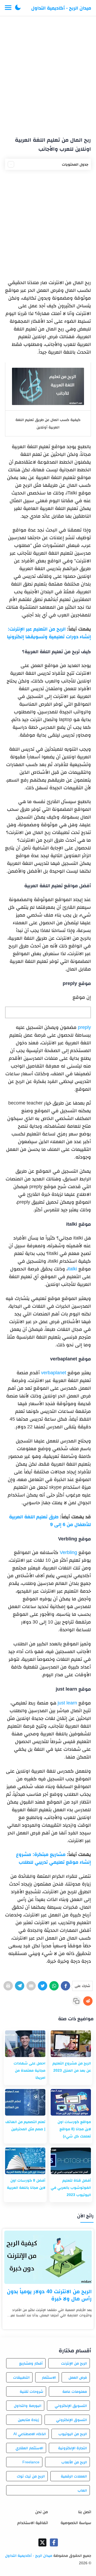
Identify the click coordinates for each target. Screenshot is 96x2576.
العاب (82, 2490)
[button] (18, 8)
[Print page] (8, 1986)
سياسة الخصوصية (76, 2523)
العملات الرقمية (74, 2476)
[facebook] (54, 2542)
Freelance (31, 2462)
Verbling (68, 1552)
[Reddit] (88, 2001)
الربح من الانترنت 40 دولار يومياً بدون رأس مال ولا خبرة (49, 2295)
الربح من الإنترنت (74, 2363)
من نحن (42, 2512)
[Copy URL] (76, 2001)
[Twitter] (43, 1986)
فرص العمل (78, 2377)
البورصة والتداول (28, 2406)
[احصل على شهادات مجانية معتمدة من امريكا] (25, 2044)
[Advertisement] (48, 74)
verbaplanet (54, 1373)
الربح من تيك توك (31, 2476)
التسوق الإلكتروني (71, 2420)
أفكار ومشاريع (31, 2363)
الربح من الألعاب (74, 2462)
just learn (67, 1703)
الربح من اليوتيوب (73, 2434)
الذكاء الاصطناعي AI (30, 2434)
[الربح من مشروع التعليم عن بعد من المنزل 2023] (71, 2044)
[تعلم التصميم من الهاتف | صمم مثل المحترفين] (25, 2102)
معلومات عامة (75, 2391)
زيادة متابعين (28, 2420)
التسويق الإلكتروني (71, 2406)
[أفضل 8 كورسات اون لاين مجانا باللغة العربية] (25, 2161)
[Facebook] (65, 1986)
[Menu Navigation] (8, 8)
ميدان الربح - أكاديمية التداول (61, 8)
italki (72, 1269)
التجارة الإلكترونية (73, 2448)
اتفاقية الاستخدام (33, 2523)
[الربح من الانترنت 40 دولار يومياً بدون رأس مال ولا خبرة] (48, 2257)
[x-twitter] (42, 2542)
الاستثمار (49, 2377)
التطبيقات (21, 2377)
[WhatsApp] (54, 1986)
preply (84, 1027)
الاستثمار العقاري (29, 2448)
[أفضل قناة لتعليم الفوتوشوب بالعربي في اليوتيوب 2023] (71, 2161)
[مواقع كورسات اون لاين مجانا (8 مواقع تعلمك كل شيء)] (71, 2102)
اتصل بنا (85, 2512)
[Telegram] (20, 1986)
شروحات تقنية (31, 2391)
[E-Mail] (31, 1986)
